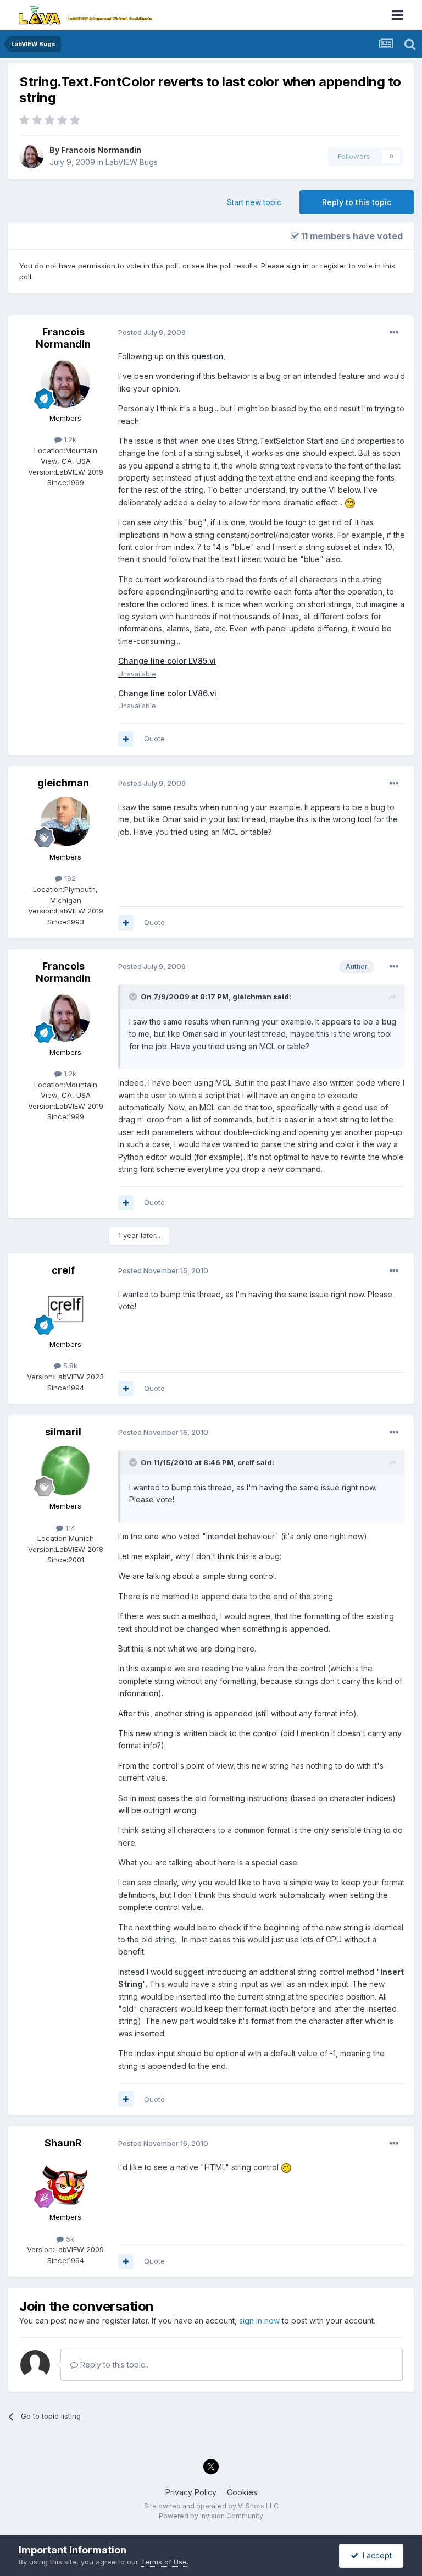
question (207, 356)
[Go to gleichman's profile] (65, 822)
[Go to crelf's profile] (65, 1309)
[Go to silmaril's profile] (65, 1471)
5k (69, 2239)
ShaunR (63, 2143)
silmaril (63, 1432)
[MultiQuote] (126, 739)
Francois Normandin (101, 150)
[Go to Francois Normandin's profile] (31, 156)
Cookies (242, 2492)
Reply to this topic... (114, 2365)
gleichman (63, 783)
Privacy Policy (191, 2492)
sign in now (259, 2321)
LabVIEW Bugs (132, 162)
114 (69, 1528)
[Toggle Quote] (134, 997)
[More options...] (394, 333)
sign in (298, 266)
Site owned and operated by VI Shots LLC (211, 2506)
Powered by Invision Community (211, 2516)
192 (69, 878)
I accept (375, 2555)
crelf (63, 1270)
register (334, 266)
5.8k (69, 1366)
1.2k (69, 439)
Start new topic (254, 202)
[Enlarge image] (350, 502)
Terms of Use (164, 2562)
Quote (154, 739)
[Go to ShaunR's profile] (65, 2182)
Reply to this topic (357, 202)
